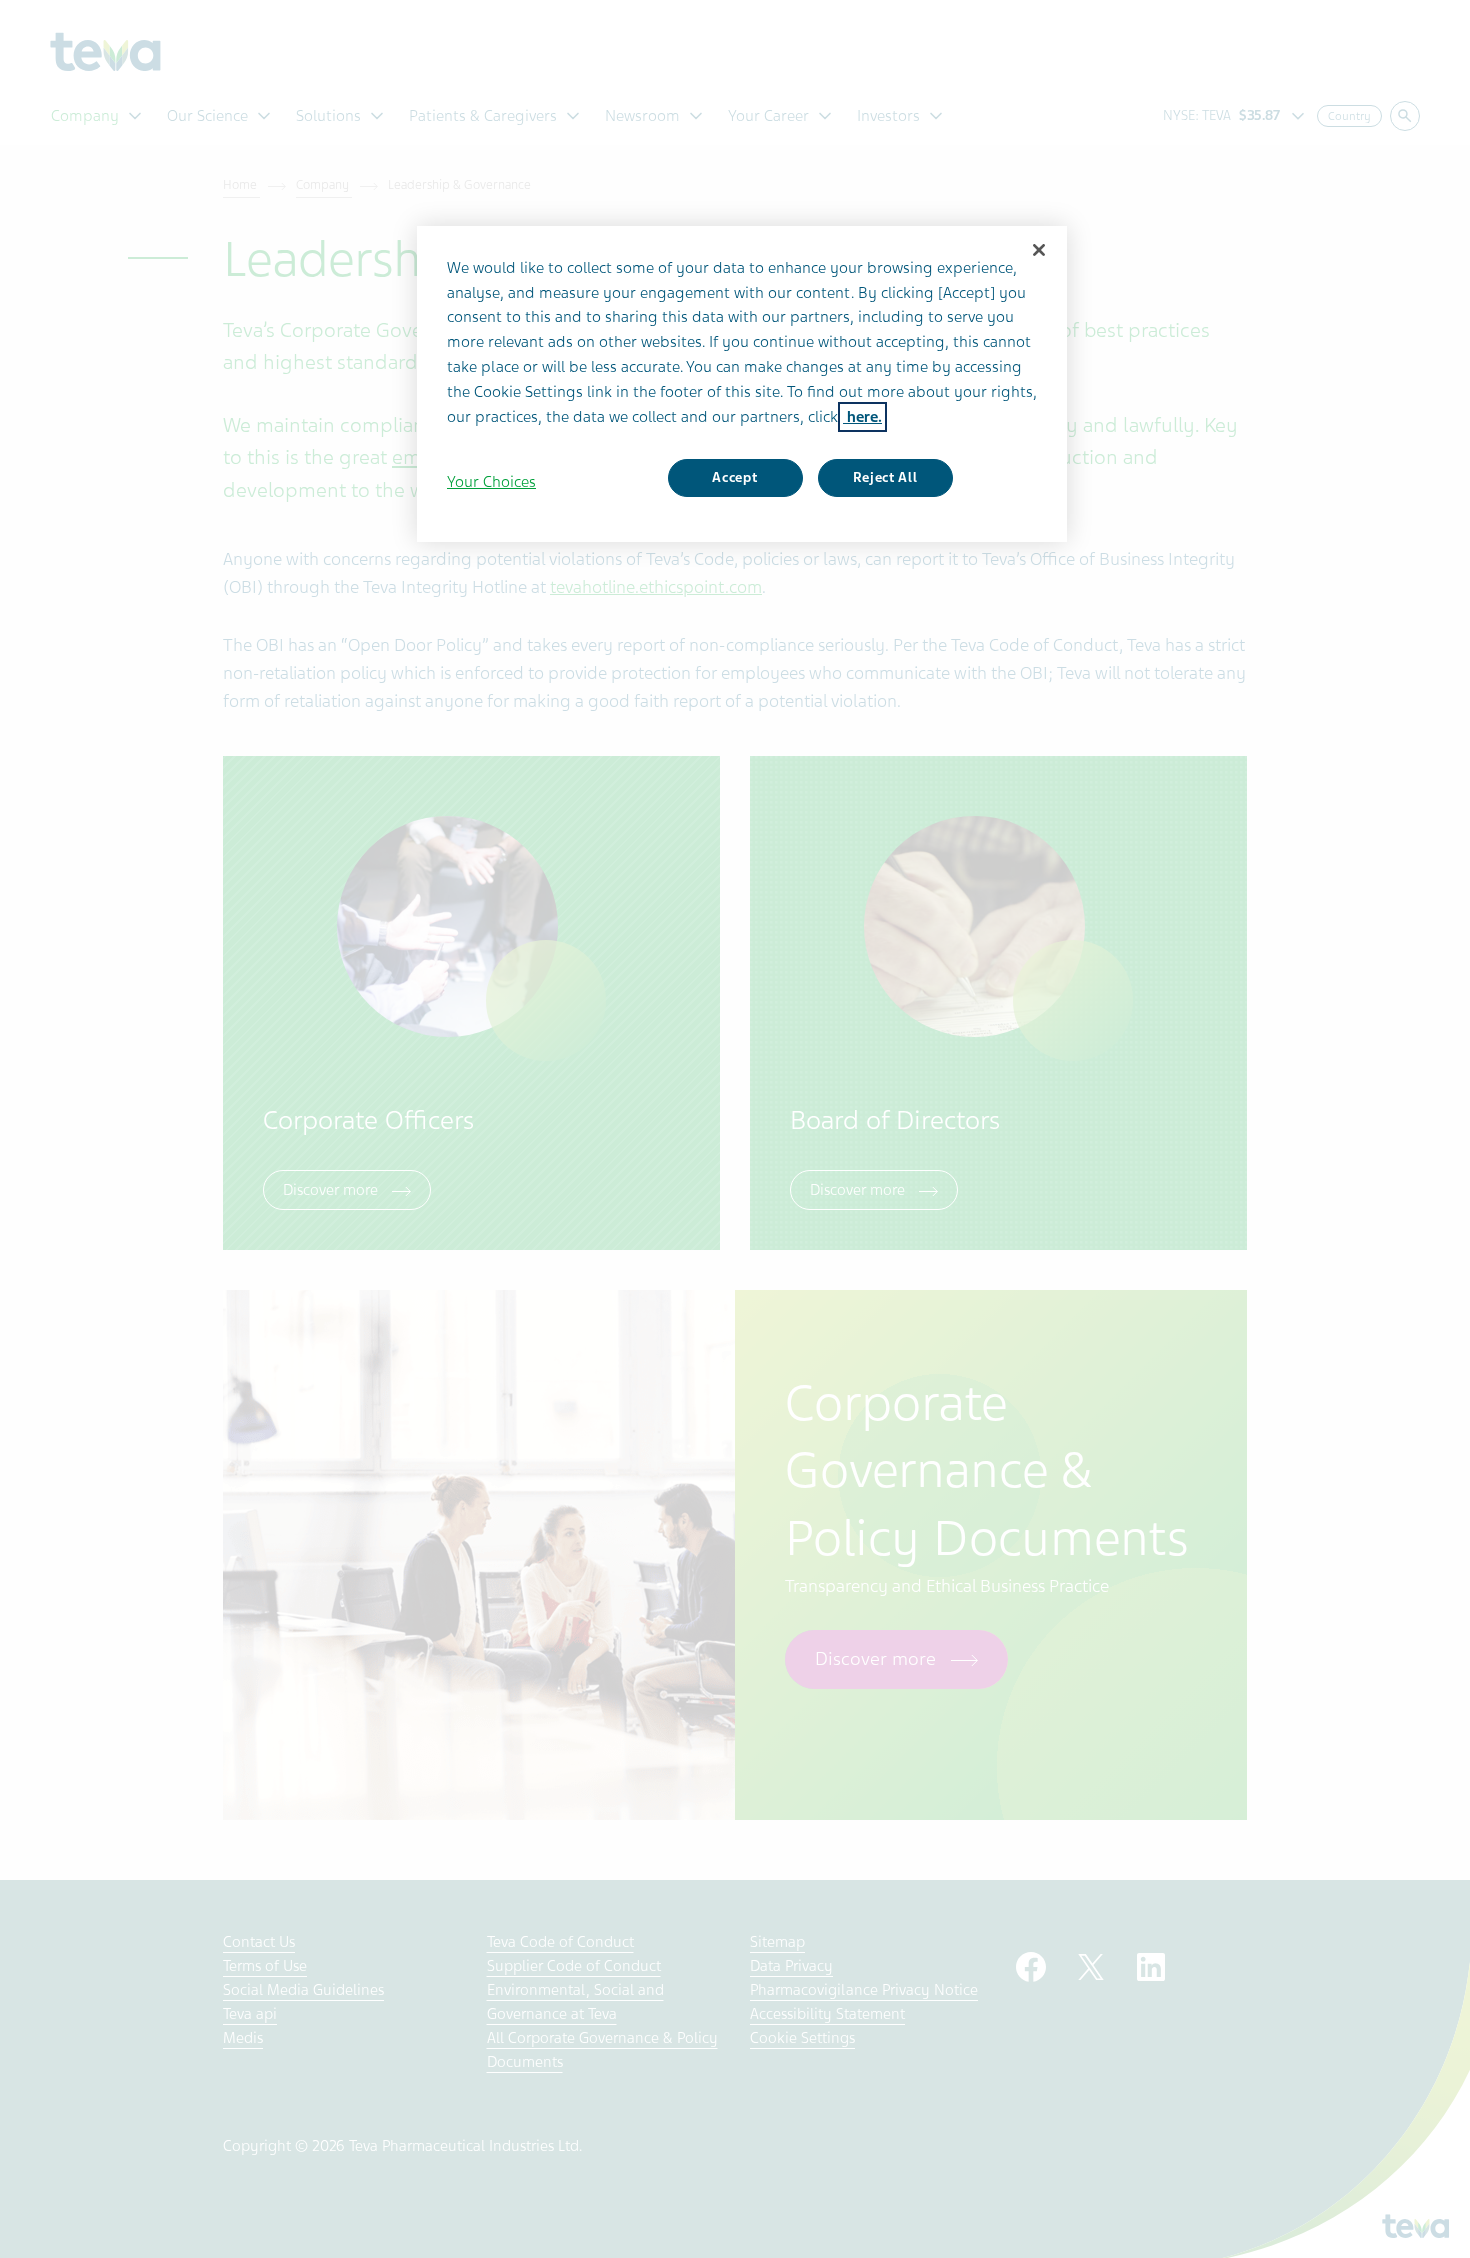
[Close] (1039, 250)
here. (862, 417)
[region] (742, 384)
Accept (734, 477)
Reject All (885, 477)
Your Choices (491, 482)
